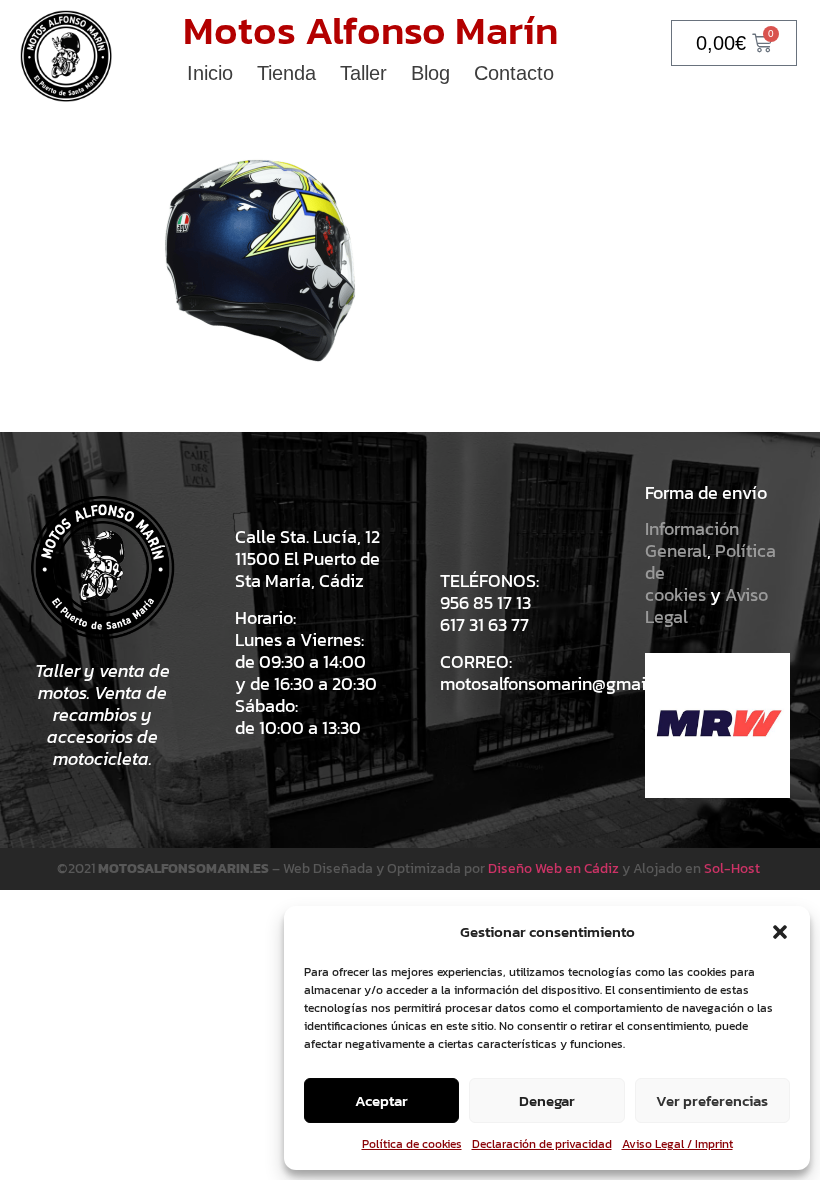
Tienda (286, 73)
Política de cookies (412, 1144)
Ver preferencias (712, 1100)
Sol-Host (733, 868)
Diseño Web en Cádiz (553, 868)
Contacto (514, 73)
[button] (780, 932)
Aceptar (381, 1100)
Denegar (547, 1100)
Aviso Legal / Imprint (677, 1144)
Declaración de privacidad (542, 1144)
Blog (430, 73)
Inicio (210, 73)
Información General (692, 539)
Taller (363, 73)
